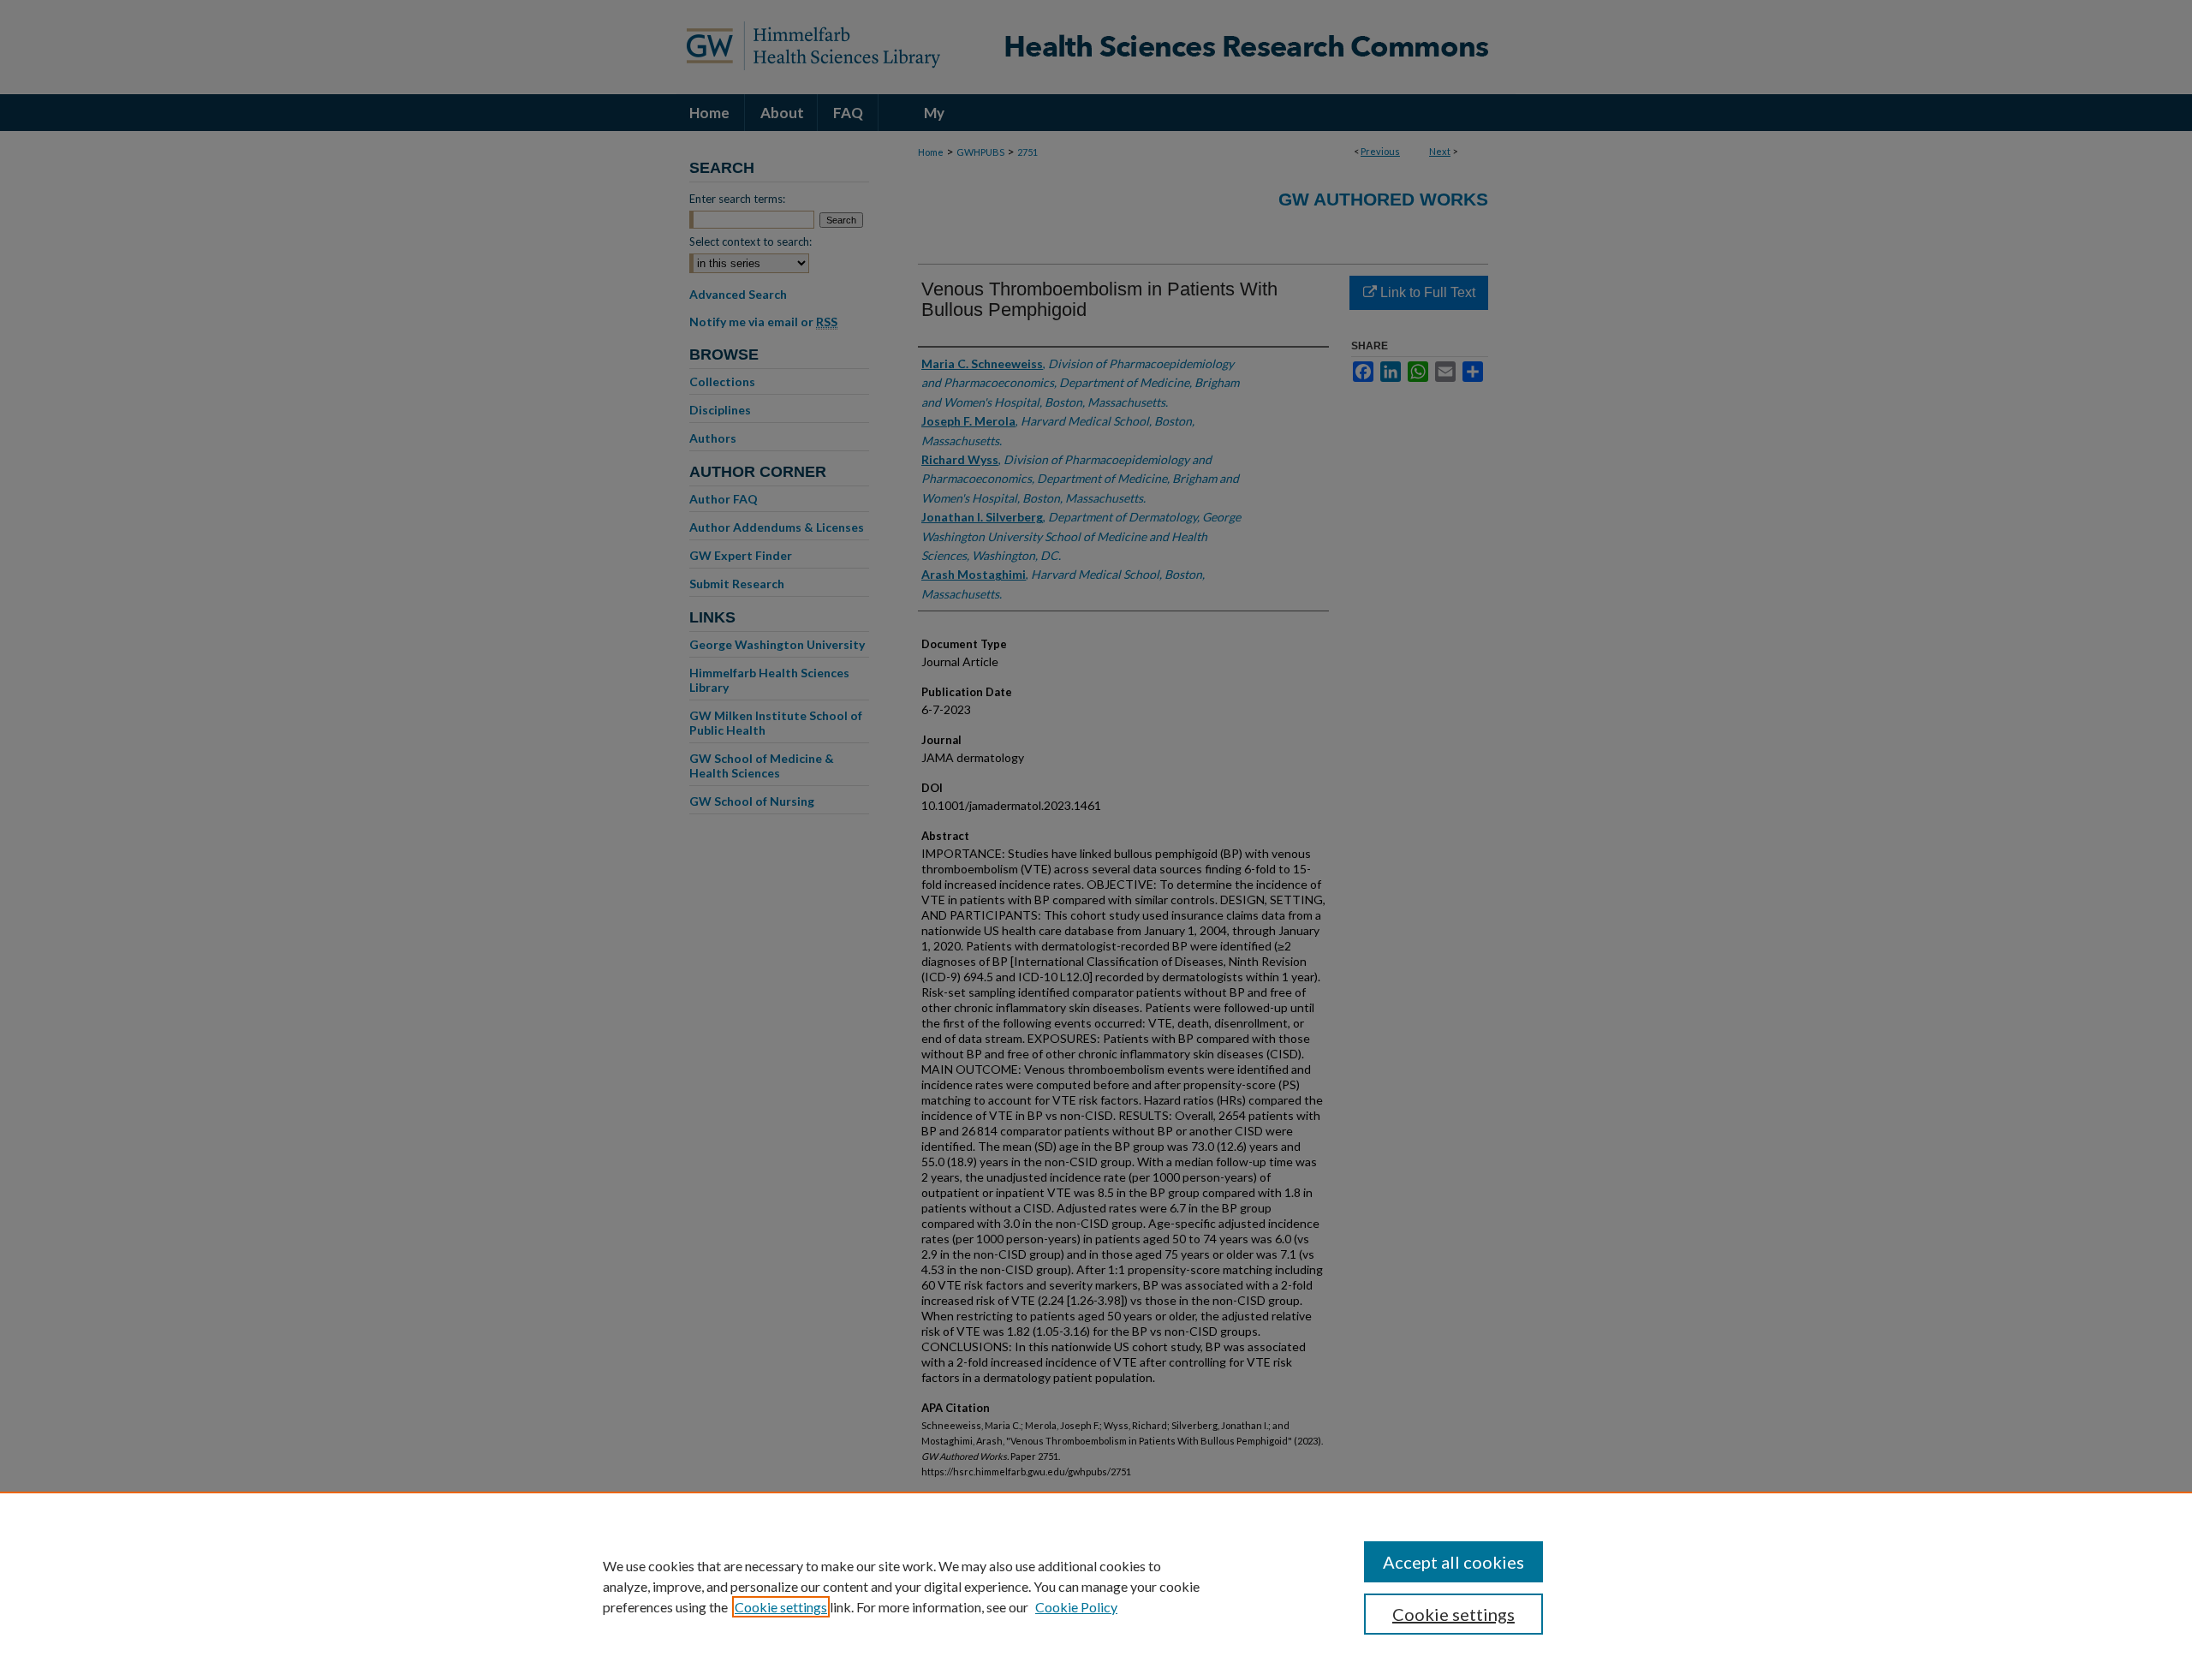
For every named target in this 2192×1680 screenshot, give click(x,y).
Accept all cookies (1453, 1562)
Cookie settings (781, 1607)
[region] (1096, 1586)
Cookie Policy (1076, 1607)
